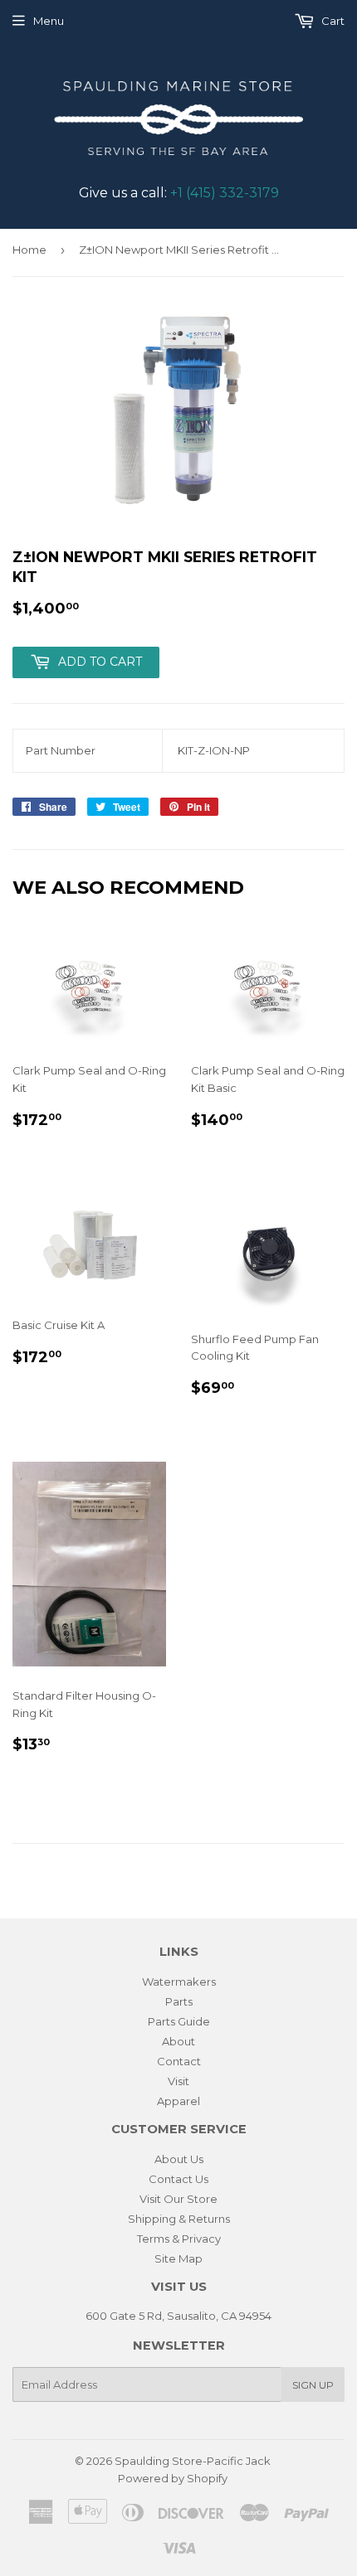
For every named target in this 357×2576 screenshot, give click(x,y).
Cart (332, 21)
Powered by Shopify (173, 2478)
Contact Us (178, 2179)
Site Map (178, 2258)
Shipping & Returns (179, 2219)
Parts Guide (179, 2021)
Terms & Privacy (179, 2239)
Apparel (178, 2101)
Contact (179, 2061)
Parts (179, 2001)
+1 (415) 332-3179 (225, 193)
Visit (178, 2081)
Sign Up (313, 2385)
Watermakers (179, 1982)
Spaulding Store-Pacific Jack (193, 2461)
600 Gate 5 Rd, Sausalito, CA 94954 (178, 2316)
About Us (179, 2159)
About (178, 2041)
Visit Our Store (178, 2199)
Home (29, 250)
